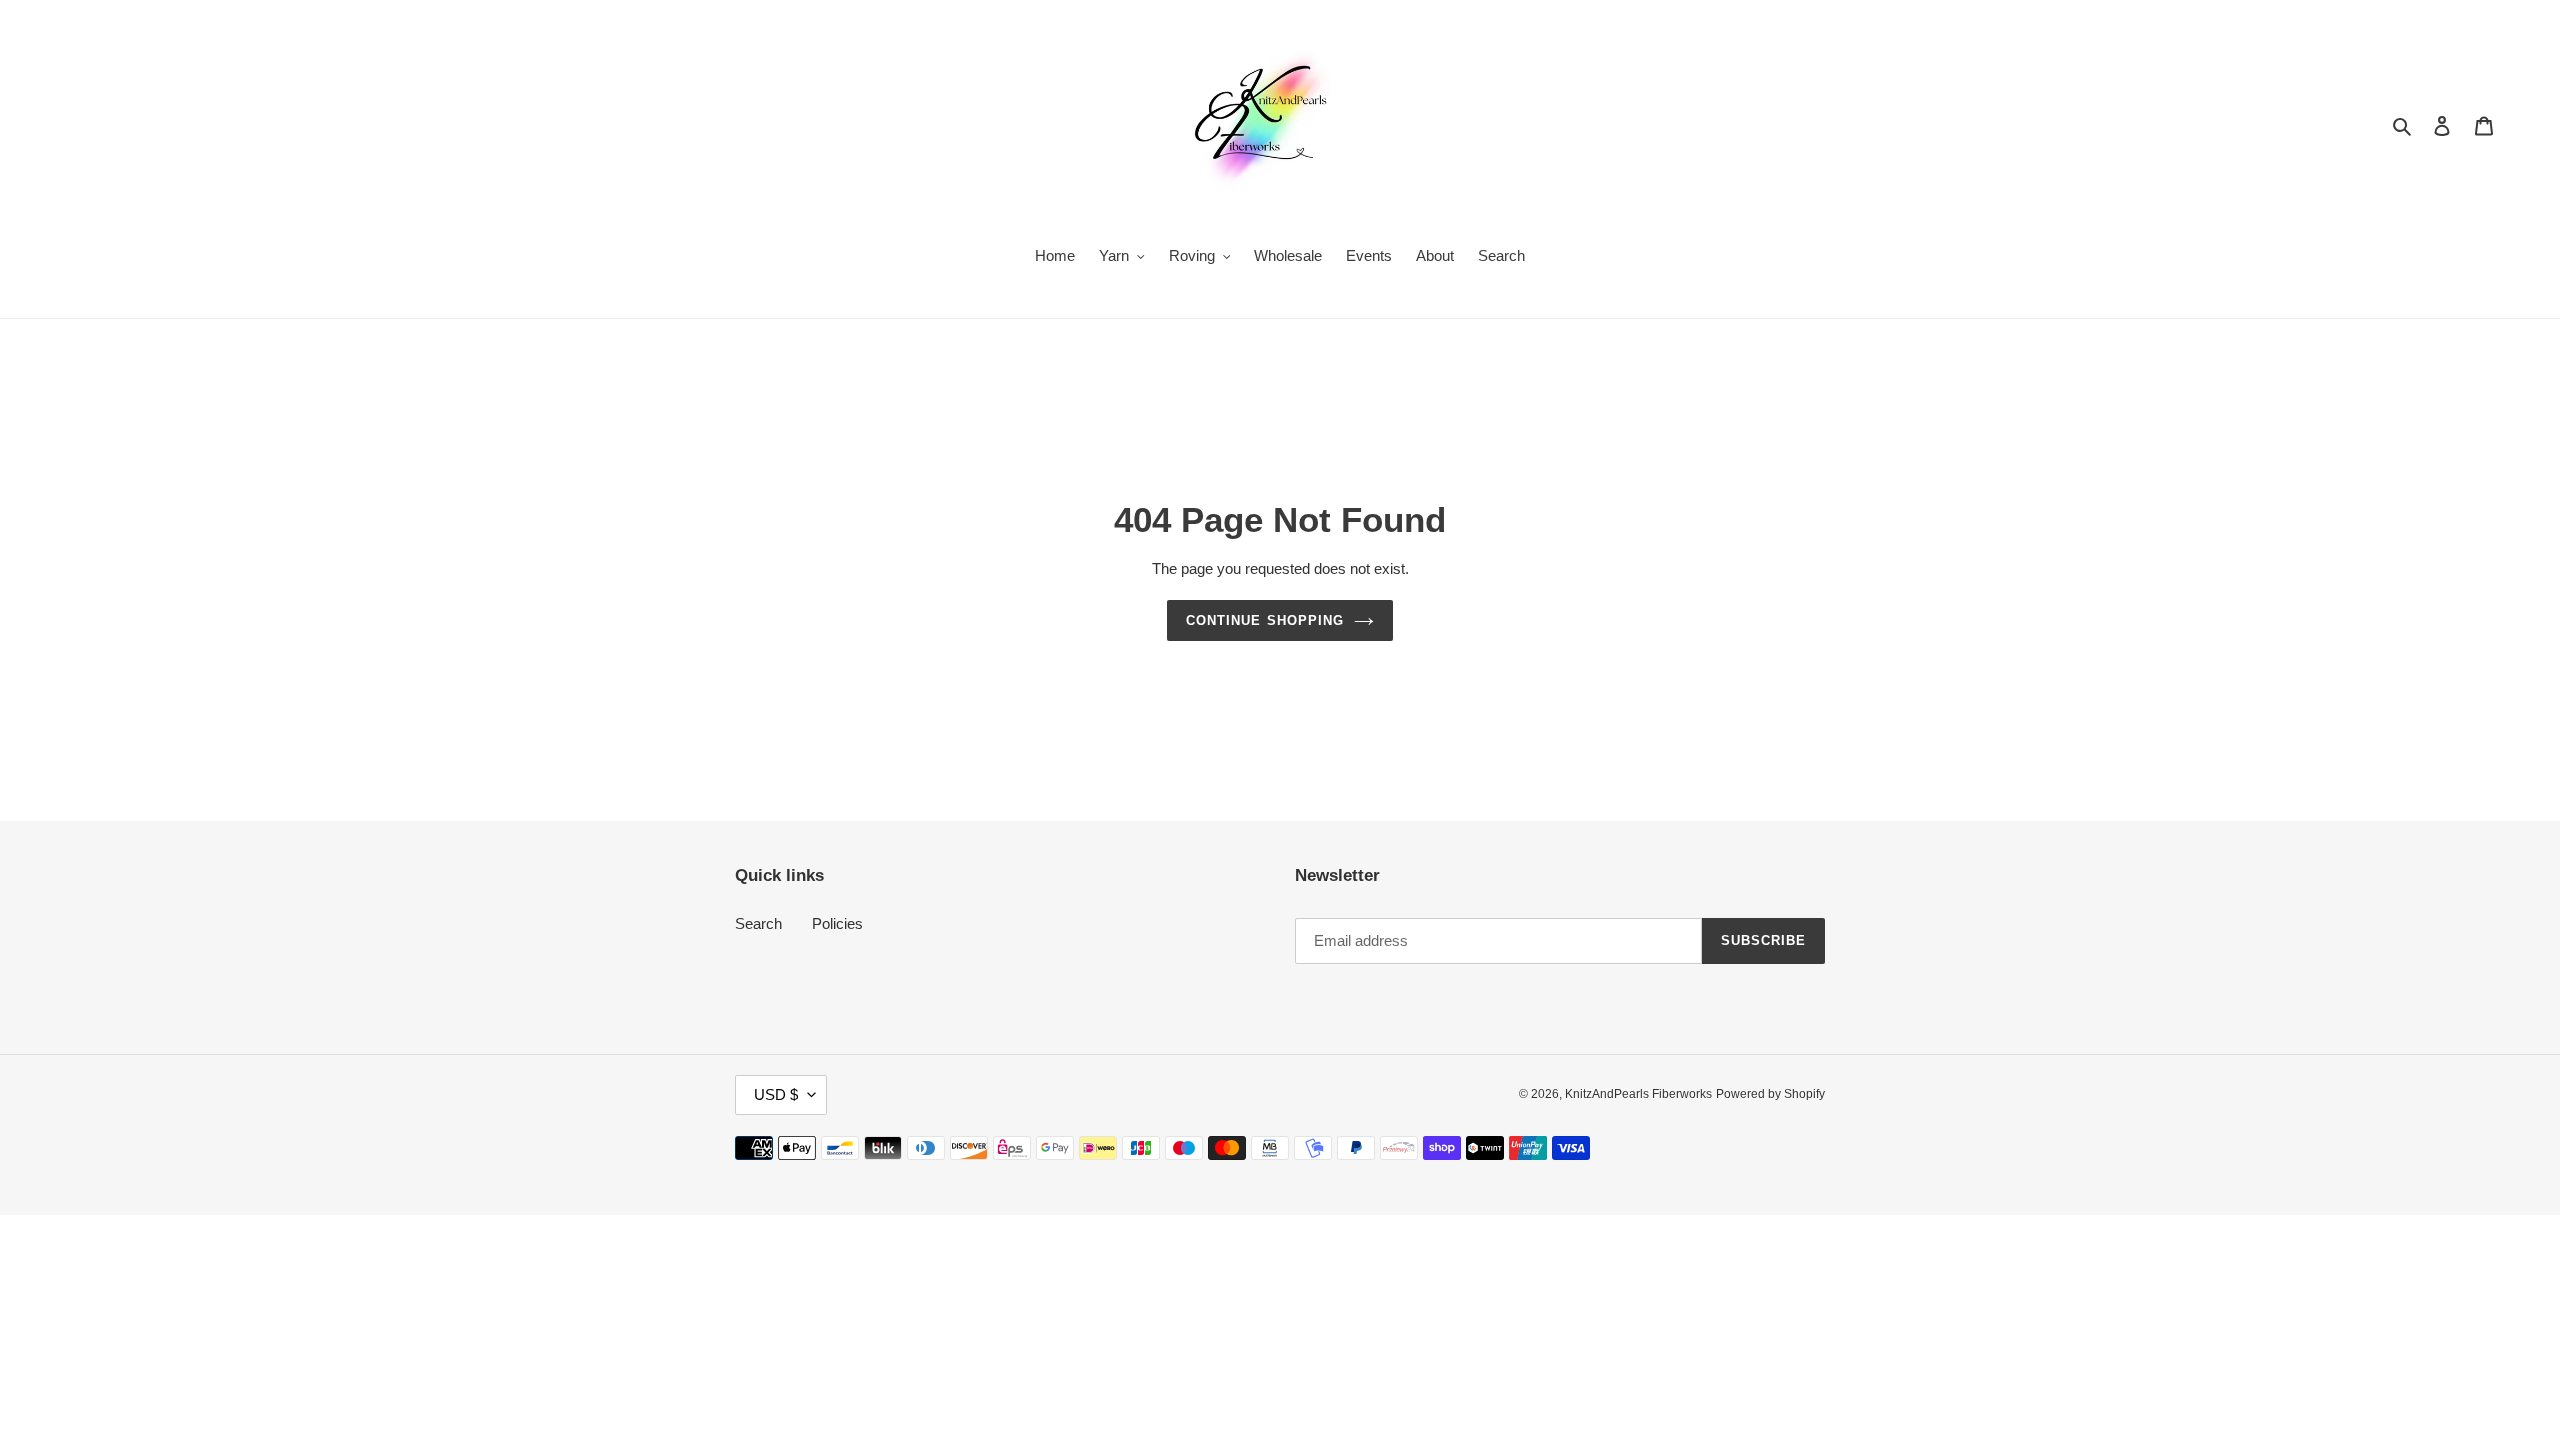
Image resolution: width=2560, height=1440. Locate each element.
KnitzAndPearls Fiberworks (1638, 1094)
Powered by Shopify (1770, 1094)
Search (758, 923)
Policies (837, 923)
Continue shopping (1265, 620)
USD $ (776, 1094)
